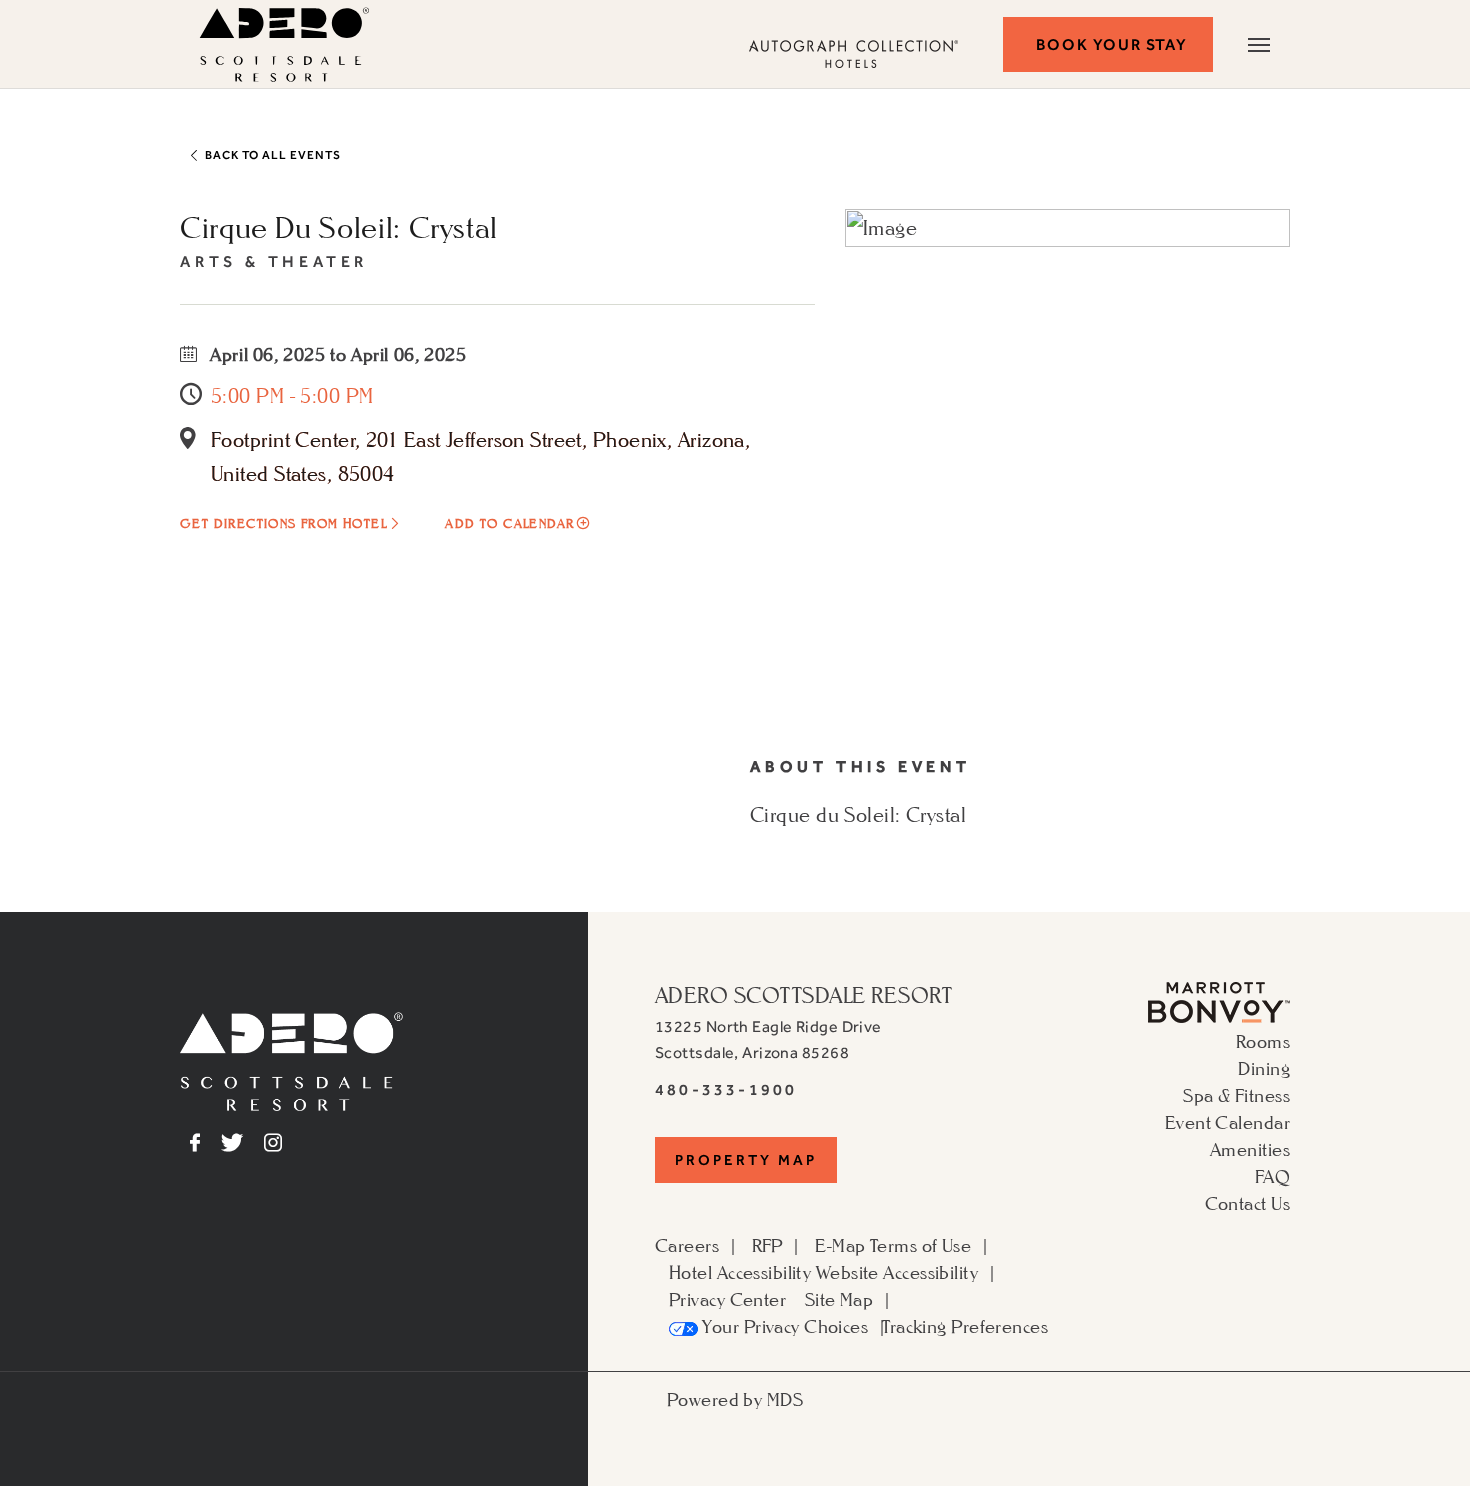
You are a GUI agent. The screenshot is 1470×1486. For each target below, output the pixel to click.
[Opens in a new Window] (1219, 1000)
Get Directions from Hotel (283, 523)
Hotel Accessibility (740, 1272)
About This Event (860, 766)
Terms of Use (920, 1245)
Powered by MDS (735, 1399)
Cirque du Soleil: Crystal (339, 227)
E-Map (840, 1245)
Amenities (1250, 1149)
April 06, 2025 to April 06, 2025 (336, 354)
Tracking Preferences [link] (965, 1326)
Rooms (1263, 1041)
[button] (1108, 44)
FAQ (1272, 1176)
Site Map (839, 1299)
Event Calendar (1227, 1122)
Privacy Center (727, 1299)
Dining (1264, 1068)
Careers (687, 1245)
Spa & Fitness (1236, 1095)
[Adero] (291, 1059)
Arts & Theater (274, 261)
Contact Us (1247, 1203)
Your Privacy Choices (783, 1326)
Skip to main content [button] (110, 15)
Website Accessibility (897, 1272)
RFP (767, 1245)
